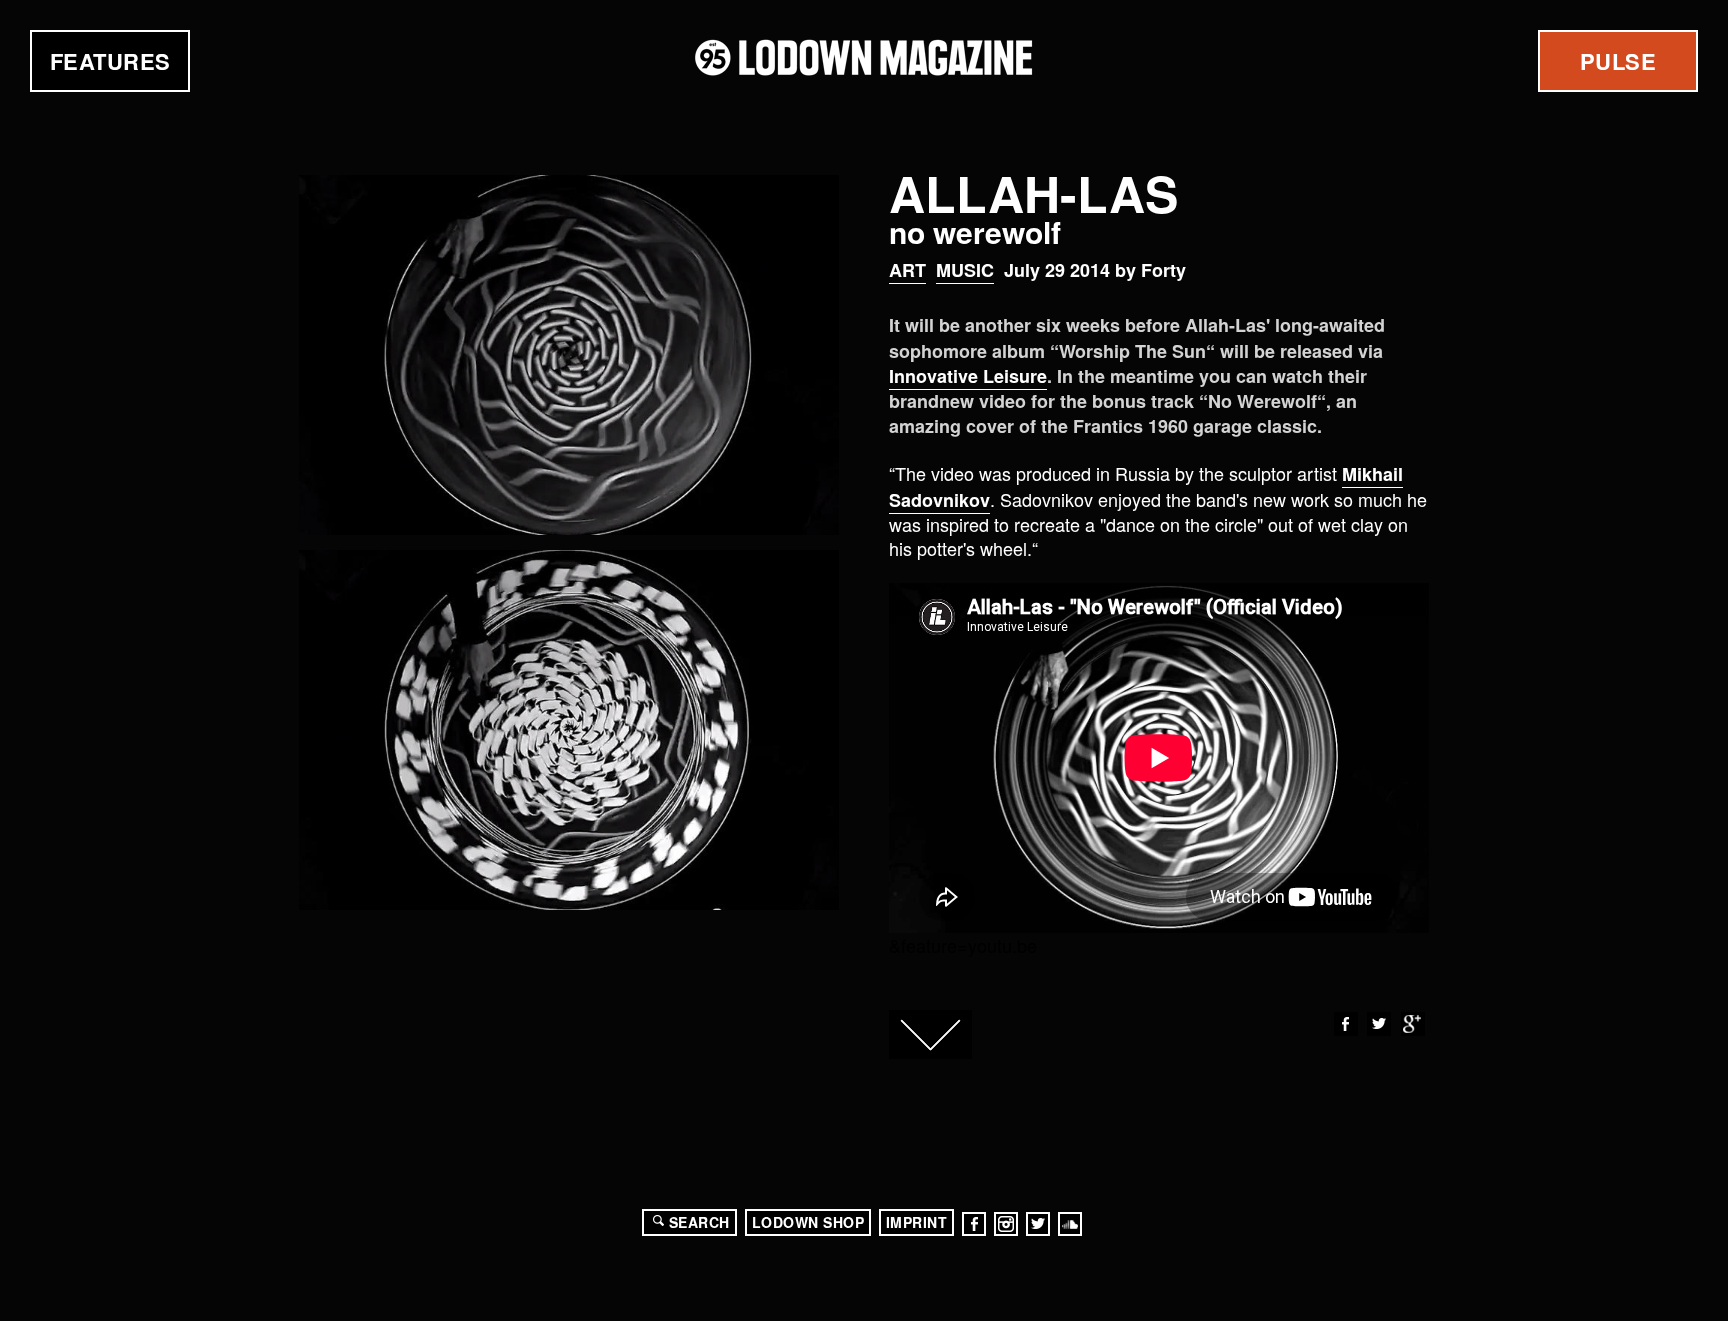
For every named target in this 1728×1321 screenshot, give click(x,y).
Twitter (1379, 1024)
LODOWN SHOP (808, 1222)
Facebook (1346, 1024)
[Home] (864, 57)
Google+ (1413, 1024)
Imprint (917, 1222)
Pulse (1618, 61)
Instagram (1006, 1224)
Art (907, 270)
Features (110, 61)
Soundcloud (1070, 1224)
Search (699, 1222)
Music (965, 270)
